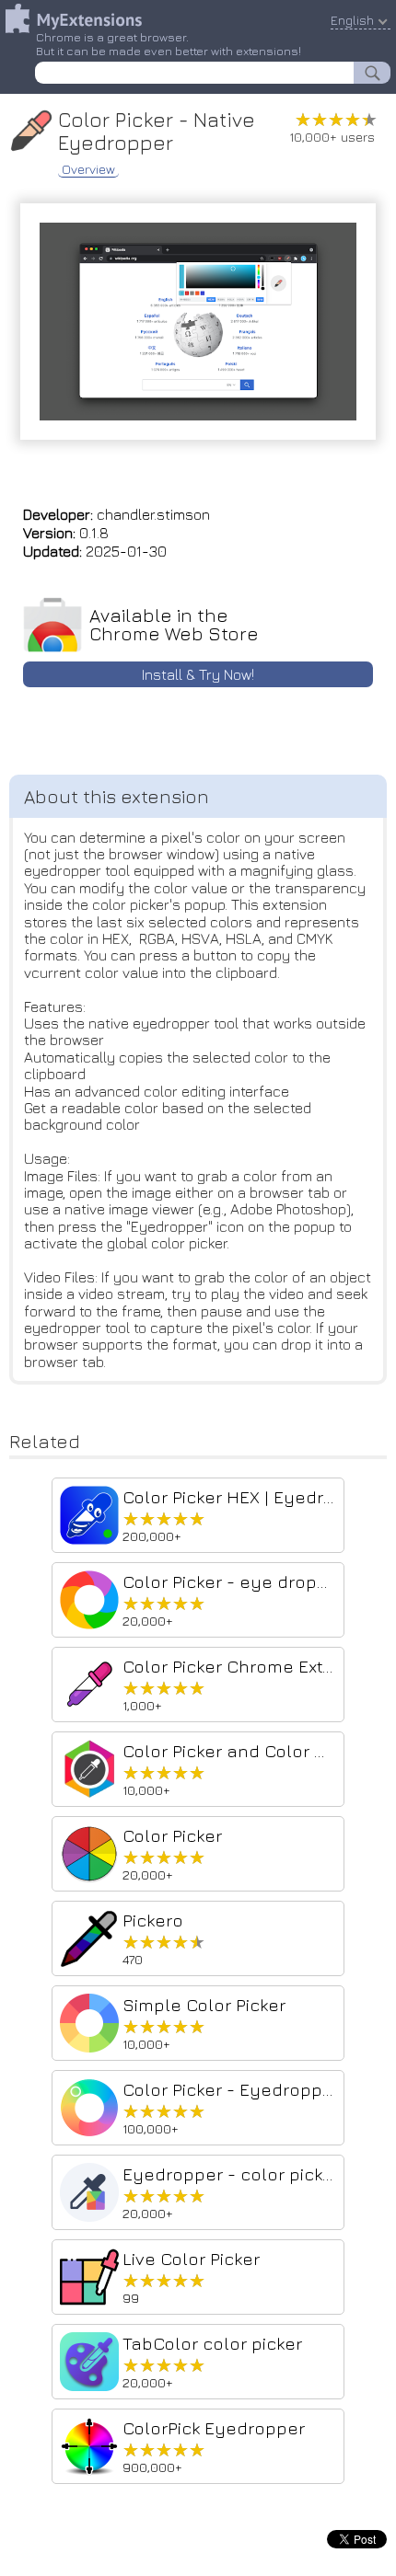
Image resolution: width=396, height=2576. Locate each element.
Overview (88, 169)
